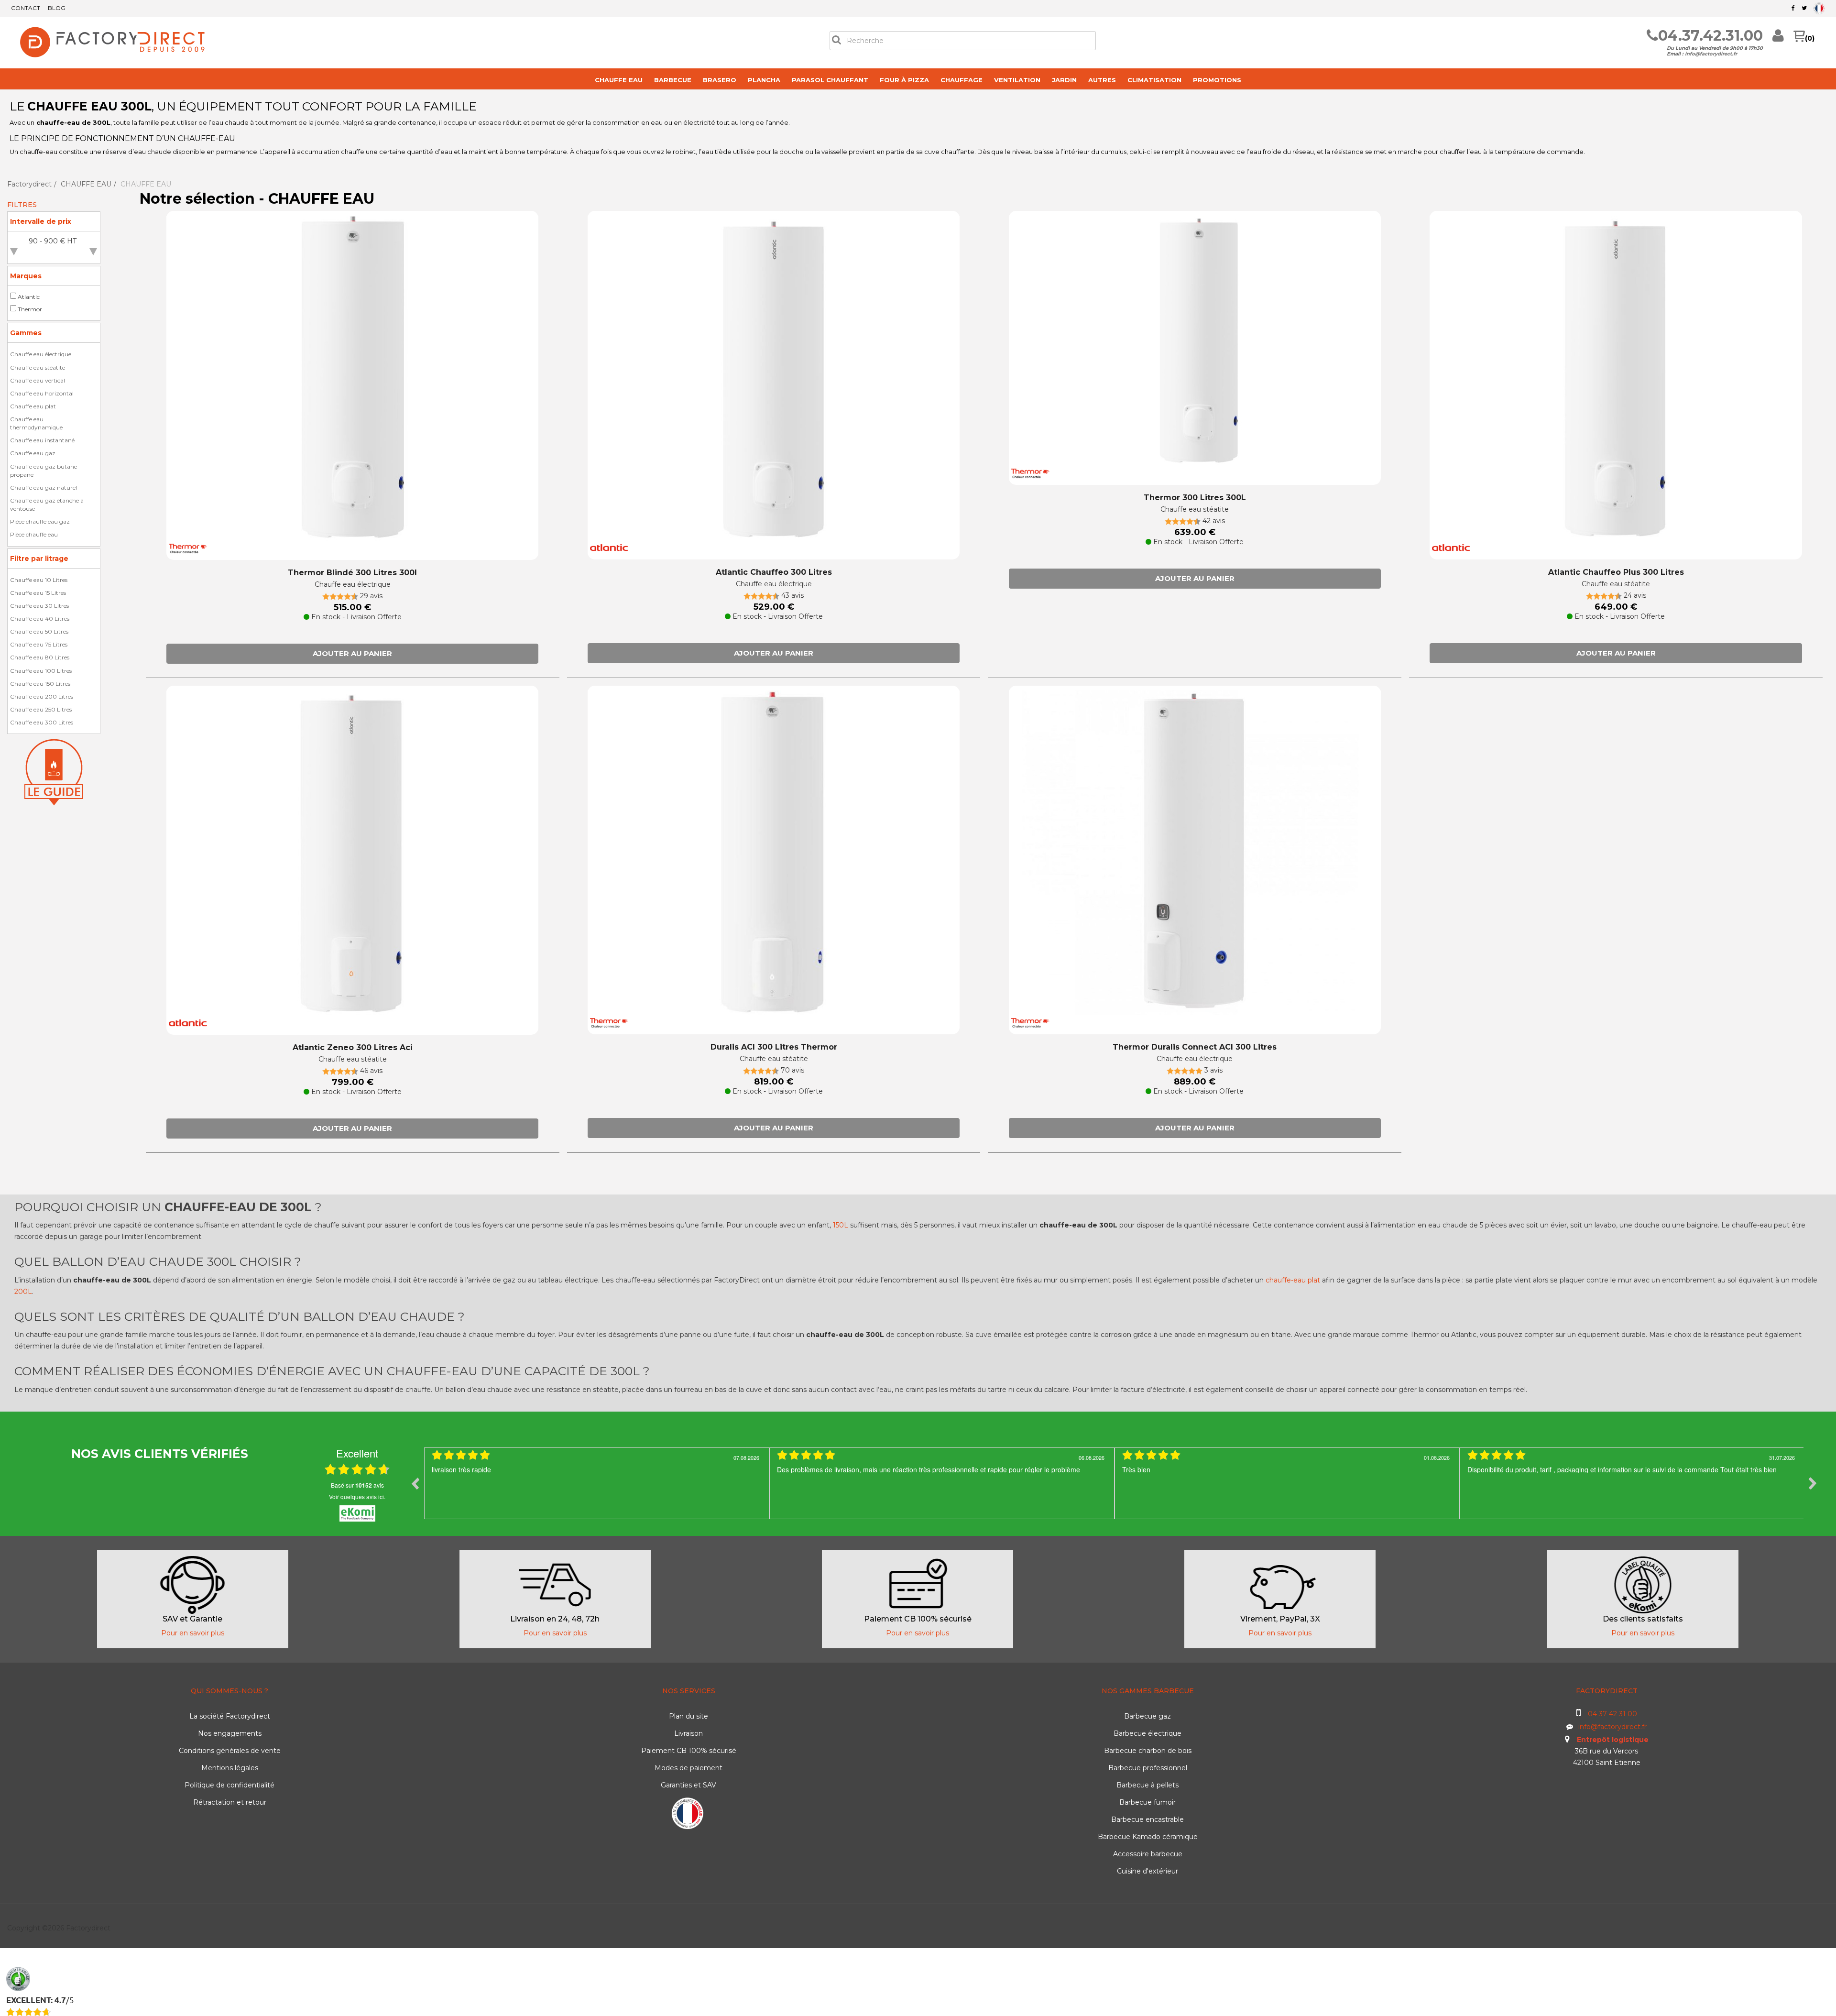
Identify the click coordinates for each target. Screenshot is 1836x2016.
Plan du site (688, 1716)
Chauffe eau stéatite (38, 367)
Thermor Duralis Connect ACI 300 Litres (1195, 1047)
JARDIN (1064, 80)
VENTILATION (1017, 80)
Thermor (30, 309)
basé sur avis (357, 1485)
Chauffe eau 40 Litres (40, 619)
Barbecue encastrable (1147, 1819)
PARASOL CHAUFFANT (830, 80)
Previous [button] (415, 1483)
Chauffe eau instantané (42, 440)
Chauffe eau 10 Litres (39, 580)
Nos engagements (230, 1733)
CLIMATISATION (1154, 80)
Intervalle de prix (41, 221)
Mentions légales (230, 1768)
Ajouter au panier (352, 653)
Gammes (26, 333)
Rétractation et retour (230, 1802)
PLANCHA (764, 80)
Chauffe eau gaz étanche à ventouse (47, 504)
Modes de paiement (688, 1768)
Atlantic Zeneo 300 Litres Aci (353, 1047)
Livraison (688, 1733)
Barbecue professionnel (1148, 1768)
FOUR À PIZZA (904, 80)
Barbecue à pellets (1147, 1785)
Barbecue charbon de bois (1148, 1751)
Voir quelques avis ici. (357, 1496)
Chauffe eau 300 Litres (42, 722)
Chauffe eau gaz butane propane (44, 471)
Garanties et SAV (688, 1785)
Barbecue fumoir (1147, 1802)
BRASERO (720, 80)
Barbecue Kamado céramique (1148, 1837)
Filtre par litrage (39, 559)
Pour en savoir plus (193, 1633)
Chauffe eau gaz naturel (44, 488)
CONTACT (26, 8)
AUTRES (1102, 80)
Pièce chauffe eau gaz (40, 521)
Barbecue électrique (1147, 1733)
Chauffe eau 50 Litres (39, 631)
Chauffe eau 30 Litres (39, 606)
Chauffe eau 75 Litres (39, 644)
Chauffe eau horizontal (42, 393)
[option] (597, 1483)
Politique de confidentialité (229, 1785)
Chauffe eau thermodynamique (36, 423)
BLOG (57, 8)
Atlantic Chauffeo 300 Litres (774, 572)
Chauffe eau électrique (41, 354)
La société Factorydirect (230, 1716)
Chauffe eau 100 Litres (41, 671)
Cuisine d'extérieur (1147, 1871)
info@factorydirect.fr (1711, 54)
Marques (26, 276)
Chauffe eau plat (33, 406)
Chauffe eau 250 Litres (41, 709)
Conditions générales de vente (230, 1751)
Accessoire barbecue (1148, 1854)
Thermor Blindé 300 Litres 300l (352, 573)
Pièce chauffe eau (34, 534)
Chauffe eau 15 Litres (38, 593)
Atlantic (29, 297)
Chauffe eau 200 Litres (42, 696)
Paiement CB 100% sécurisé (689, 1751)
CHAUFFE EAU (619, 80)
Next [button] (1813, 1483)
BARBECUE (673, 80)
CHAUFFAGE (962, 80)
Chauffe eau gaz (33, 453)
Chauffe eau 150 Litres (40, 684)
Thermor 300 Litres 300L (1195, 498)
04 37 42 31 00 (1612, 1714)
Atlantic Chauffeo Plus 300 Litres (1616, 572)
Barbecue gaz (1147, 1716)
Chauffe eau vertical (38, 380)
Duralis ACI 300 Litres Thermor (774, 1047)
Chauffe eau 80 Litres (40, 657)
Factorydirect (29, 184)
